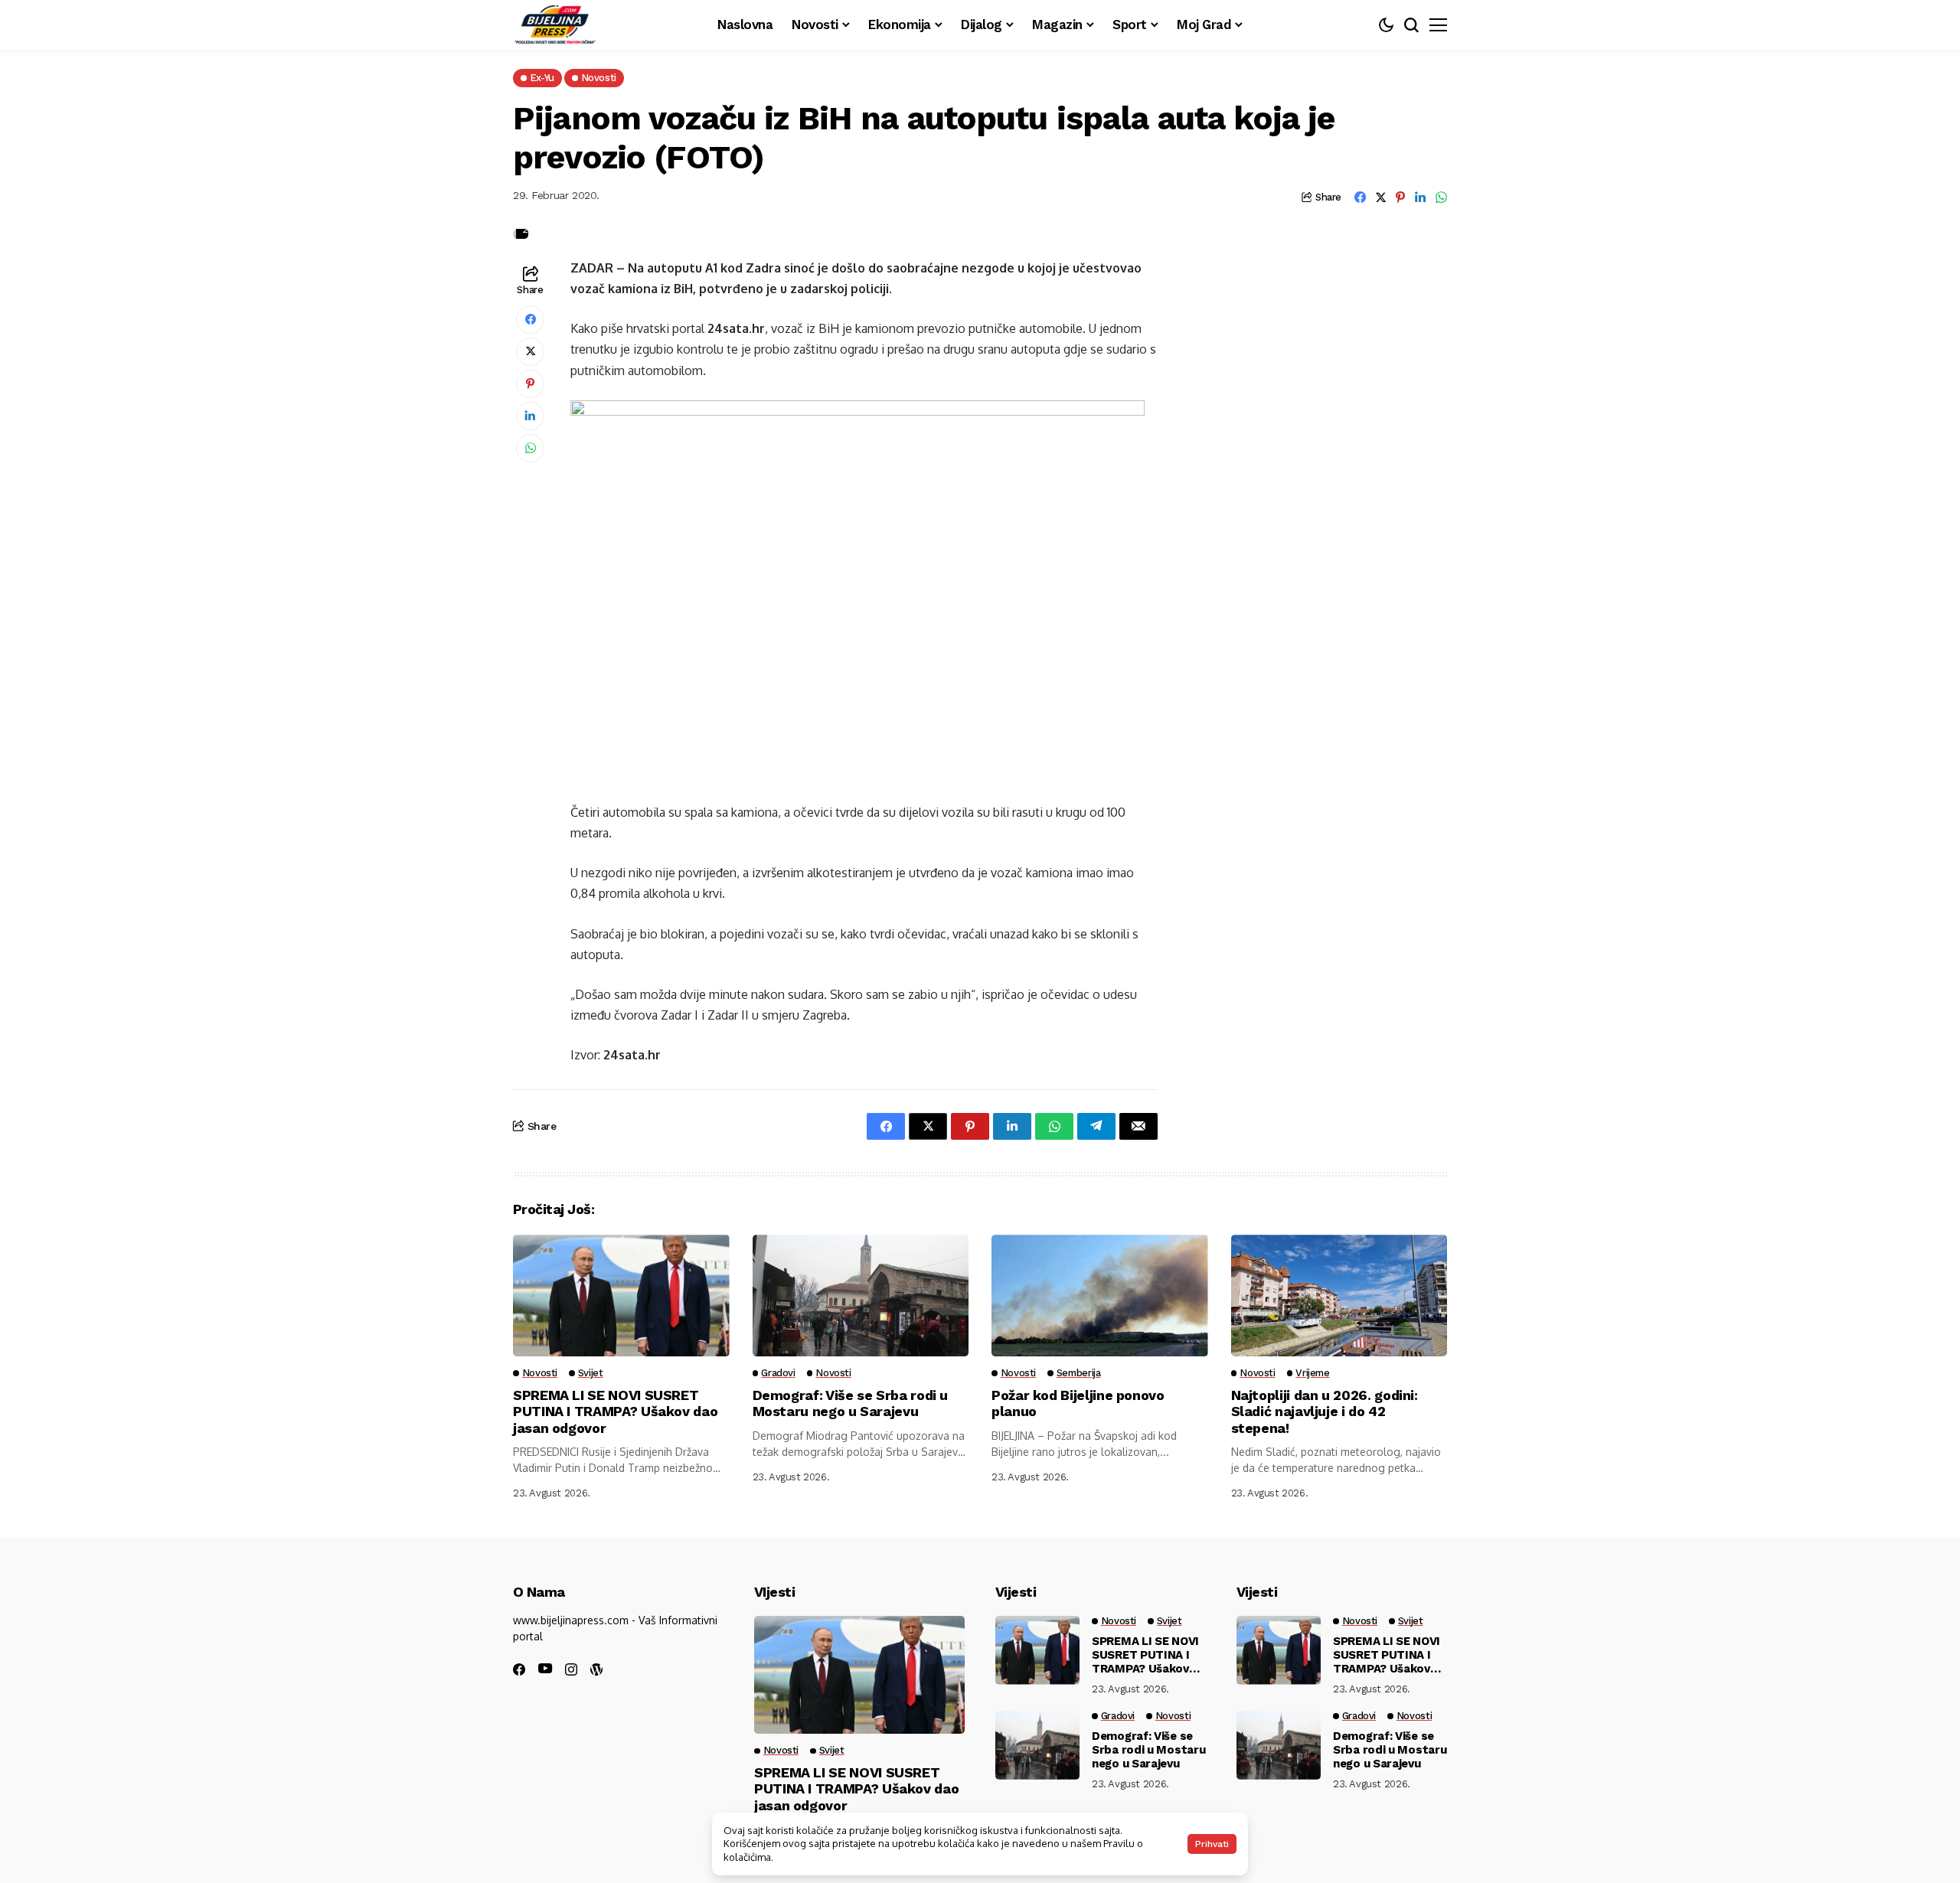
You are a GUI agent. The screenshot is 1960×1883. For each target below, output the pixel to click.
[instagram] (571, 1669)
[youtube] (545, 1669)
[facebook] (519, 1669)
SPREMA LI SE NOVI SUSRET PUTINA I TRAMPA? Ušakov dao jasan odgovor (615, 1411)
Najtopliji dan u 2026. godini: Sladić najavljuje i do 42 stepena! (1325, 1411)
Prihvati (1212, 1844)
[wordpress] (596, 1669)
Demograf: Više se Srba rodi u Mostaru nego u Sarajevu (851, 1403)
